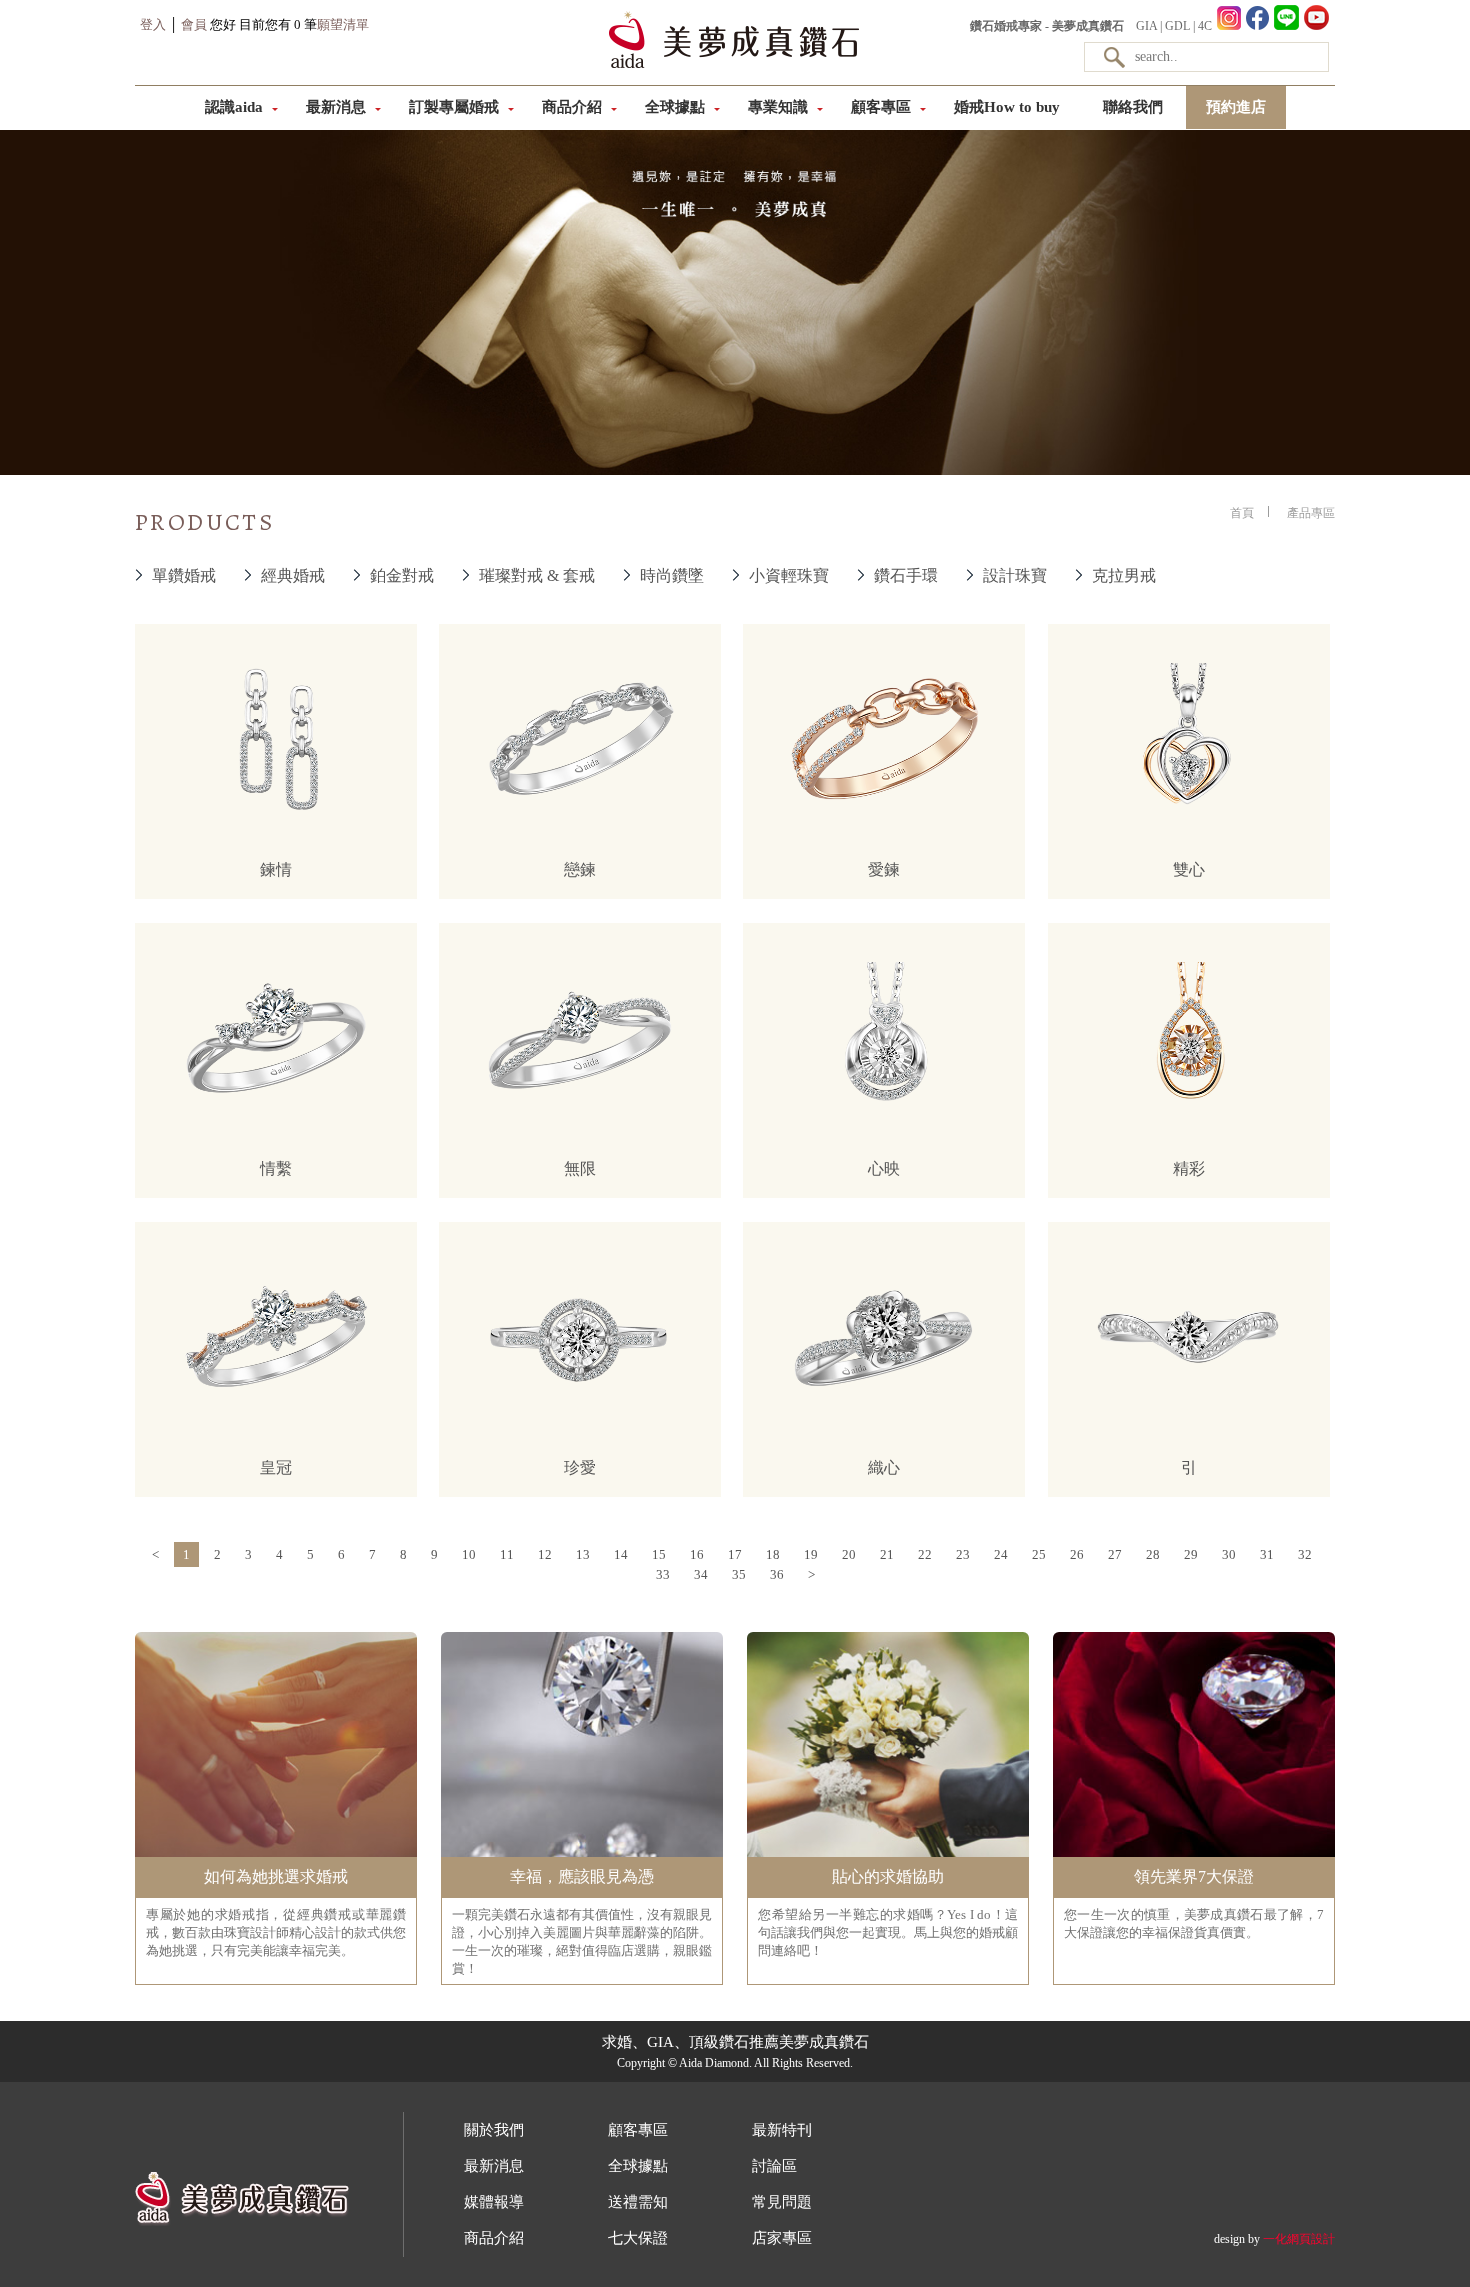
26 (1077, 1554)
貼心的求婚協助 (888, 1876)
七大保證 (638, 2238)
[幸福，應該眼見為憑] (582, 1855)
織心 (884, 1467)
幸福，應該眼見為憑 (582, 1876)
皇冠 (276, 1467)
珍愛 (580, 1467)
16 (697, 1554)
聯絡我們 (1133, 107)
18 (773, 1554)
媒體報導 (494, 2202)
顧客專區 (881, 107)
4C (1205, 26)
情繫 (276, 1168)
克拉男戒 (1124, 575)
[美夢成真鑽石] (734, 66)
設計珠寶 (1015, 575)
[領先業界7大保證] (1194, 1855)
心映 (884, 1168)
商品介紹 (572, 107)
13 (583, 1554)
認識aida (234, 107)
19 (811, 1554)
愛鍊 (884, 869)
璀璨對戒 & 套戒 (537, 575)
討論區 (774, 2166)
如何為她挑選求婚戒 (276, 1876)
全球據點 (675, 107)
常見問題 (782, 2202)
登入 (153, 24)
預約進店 (1236, 107)
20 (849, 1554)
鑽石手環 (906, 575)
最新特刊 (782, 2130)
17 (735, 1554)
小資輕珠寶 (789, 575)
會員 (194, 24)
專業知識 (778, 107)
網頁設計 (1311, 2239)
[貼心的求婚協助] (888, 1855)
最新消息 (336, 107)
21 (887, 1554)
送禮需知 (638, 2202)
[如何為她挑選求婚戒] (276, 1855)
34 (701, 1574)
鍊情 (276, 869)
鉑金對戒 (402, 575)
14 (621, 1554)
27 (1115, 1554)
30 (1229, 1554)
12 (545, 1554)
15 (659, 1554)
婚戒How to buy (1007, 107)
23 (963, 1554)
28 (1153, 1554)
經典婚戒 (293, 575)
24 (1001, 1554)
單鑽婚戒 (184, 575)
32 (1305, 1554)
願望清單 (343, 24)
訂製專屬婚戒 (454, 107)
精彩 (1189, 1168)
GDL (1177, 26)
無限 (580, 1168)
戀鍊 (580, 869)
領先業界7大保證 (1194, 1876)
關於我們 (494, 2130)
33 (663, 1574)
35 (739, 1574)
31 (1267, 1554)
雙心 (1189, 869)
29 (1191, 1554)
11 (507, 1554)
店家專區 (782, 2238)
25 (1039, 1554)
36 (777, 1574)
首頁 (1242, 513)
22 (925, 1554)
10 (469, 1554)
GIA (1146, 26)
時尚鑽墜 (672, 575)
